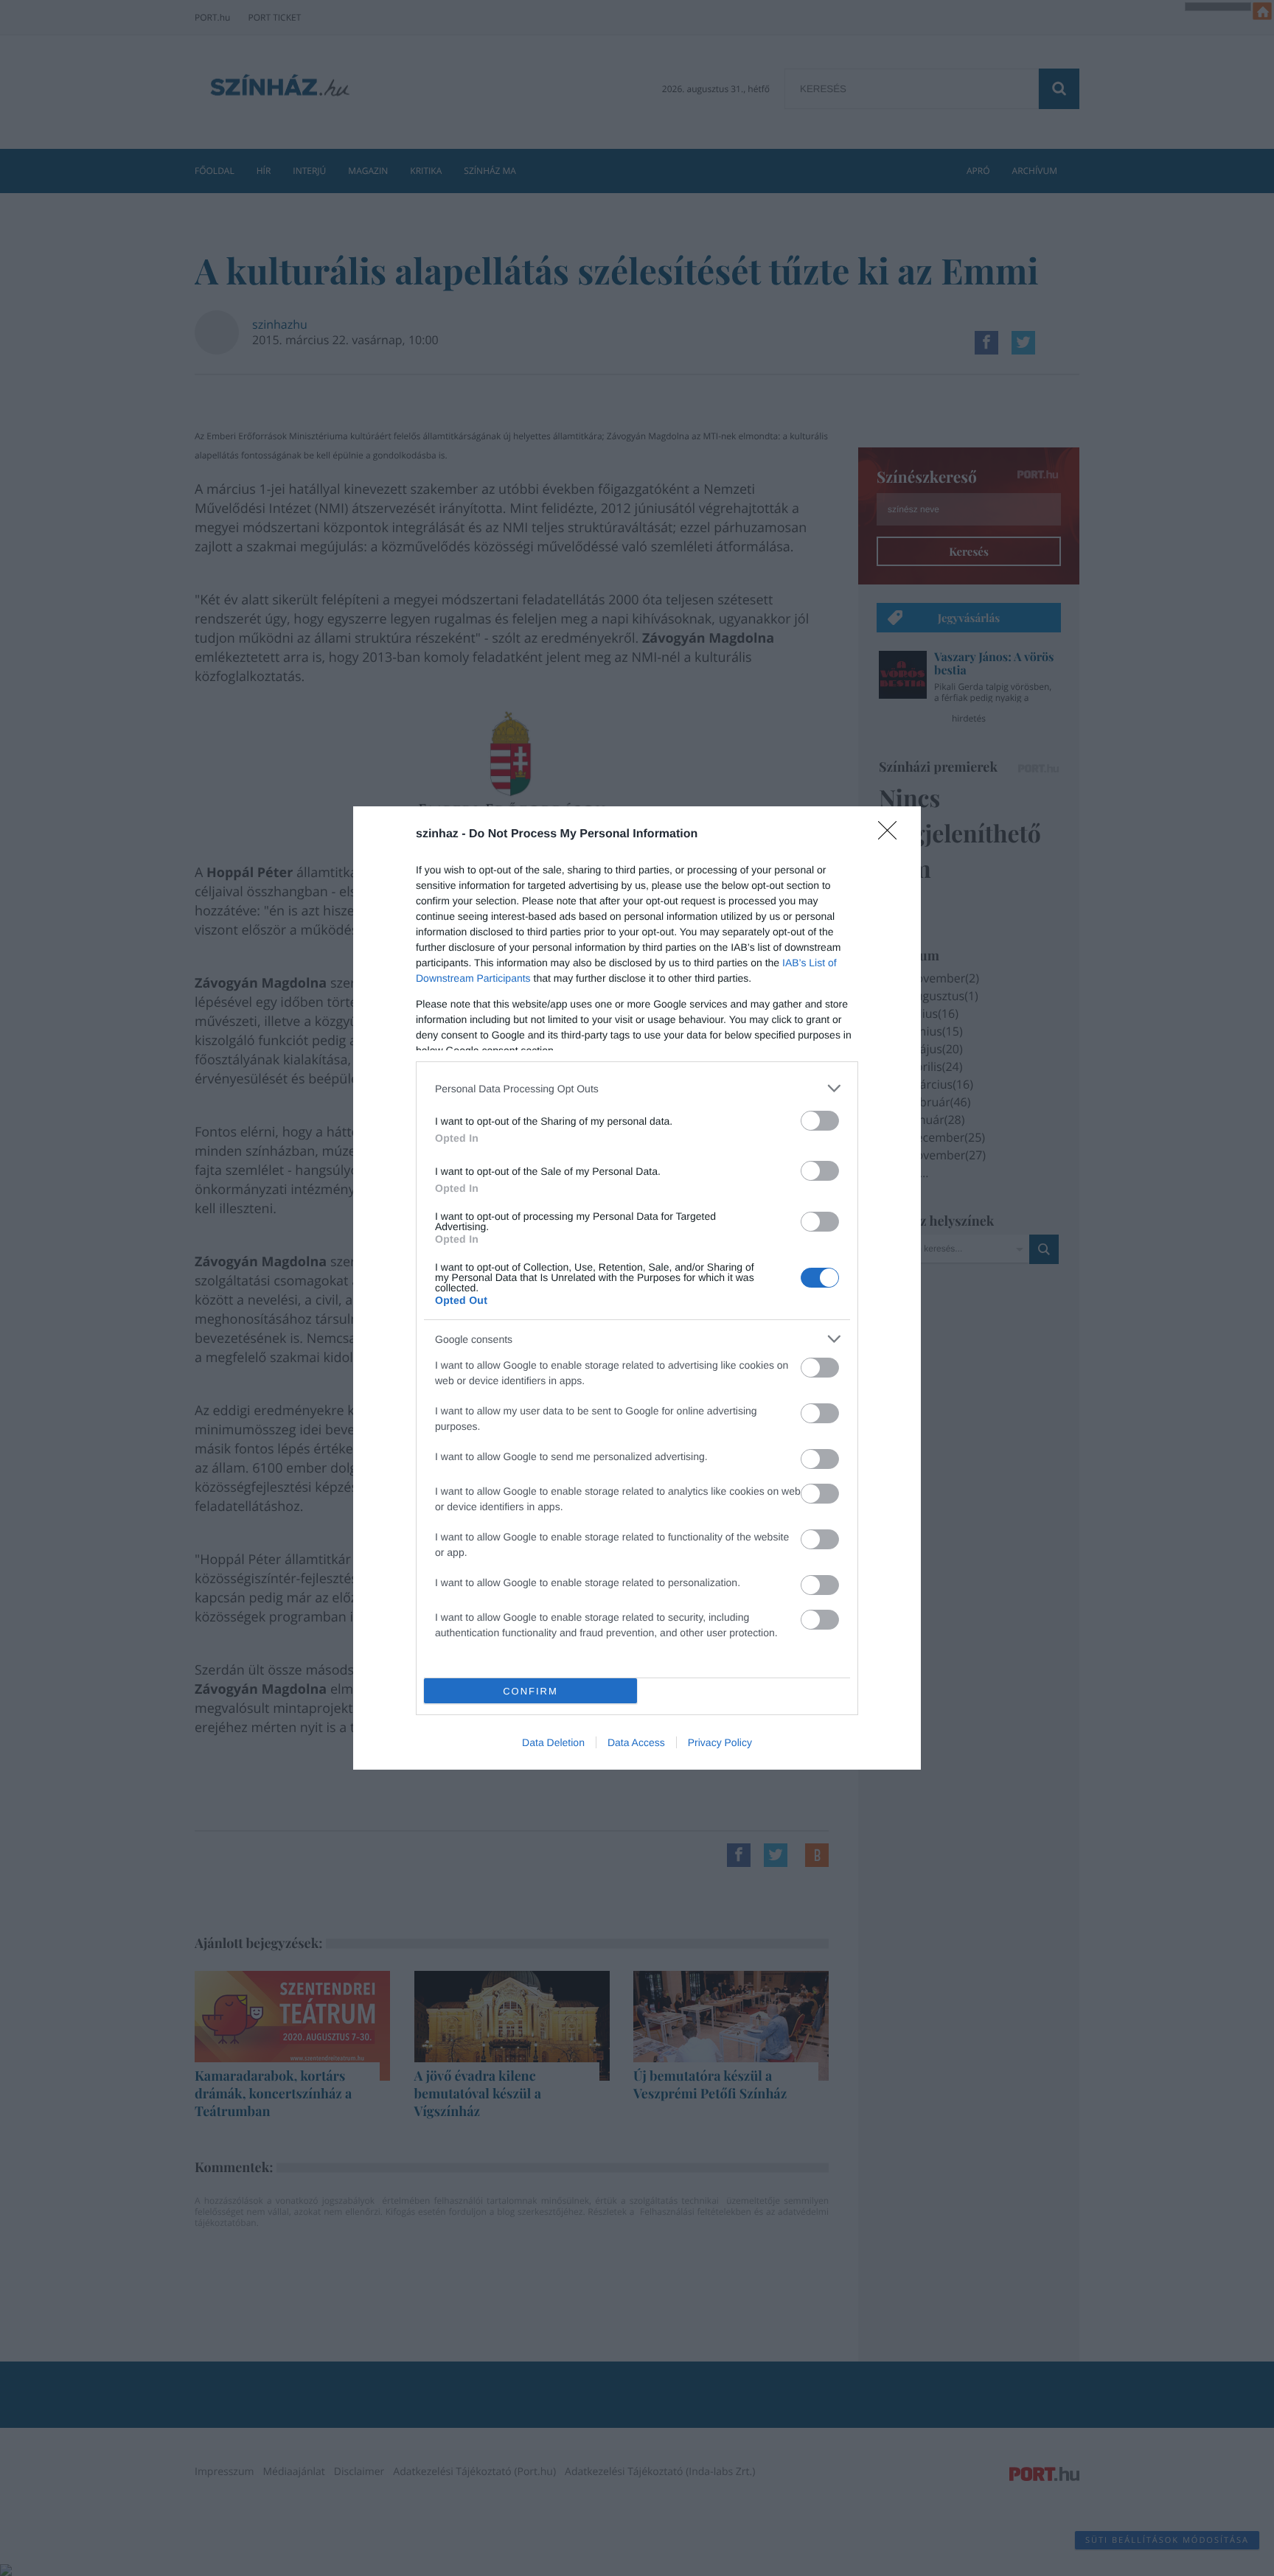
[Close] (892, 835)
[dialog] (637, 1288)
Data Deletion (553, 1742)
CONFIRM (530, 1691)
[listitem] (637, 1088)
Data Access (636, 1742)
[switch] (820, 1121)
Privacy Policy (720, 1742)
